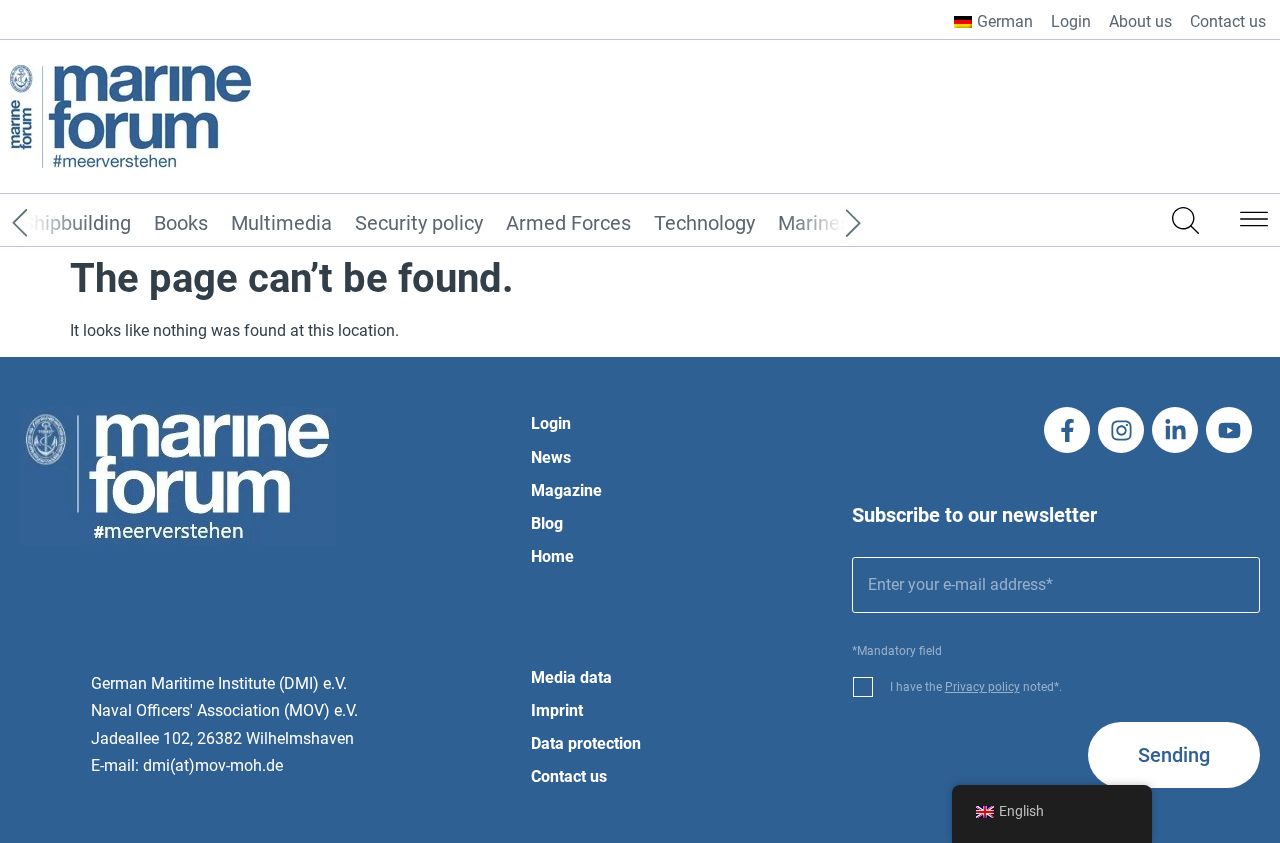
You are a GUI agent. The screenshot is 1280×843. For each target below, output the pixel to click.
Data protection (586, 743)
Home (552, 556)
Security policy (419, 224)
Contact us (1228, 21)
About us (1140, 21)
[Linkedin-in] (1175, 430)
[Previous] (50, 224)
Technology (704, 224)
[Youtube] (1229, 430)
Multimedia (281, 224)
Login (1071, 21)
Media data (571, 677)
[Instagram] (1121, 430)
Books (181, 224)
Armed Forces (568, 224)
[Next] (823, 224)
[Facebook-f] (1067, 430)
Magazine (566, 490)
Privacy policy (982, 687)
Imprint (557, 710)
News (551, 457)
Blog (547, 523)
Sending (1174, 755)
